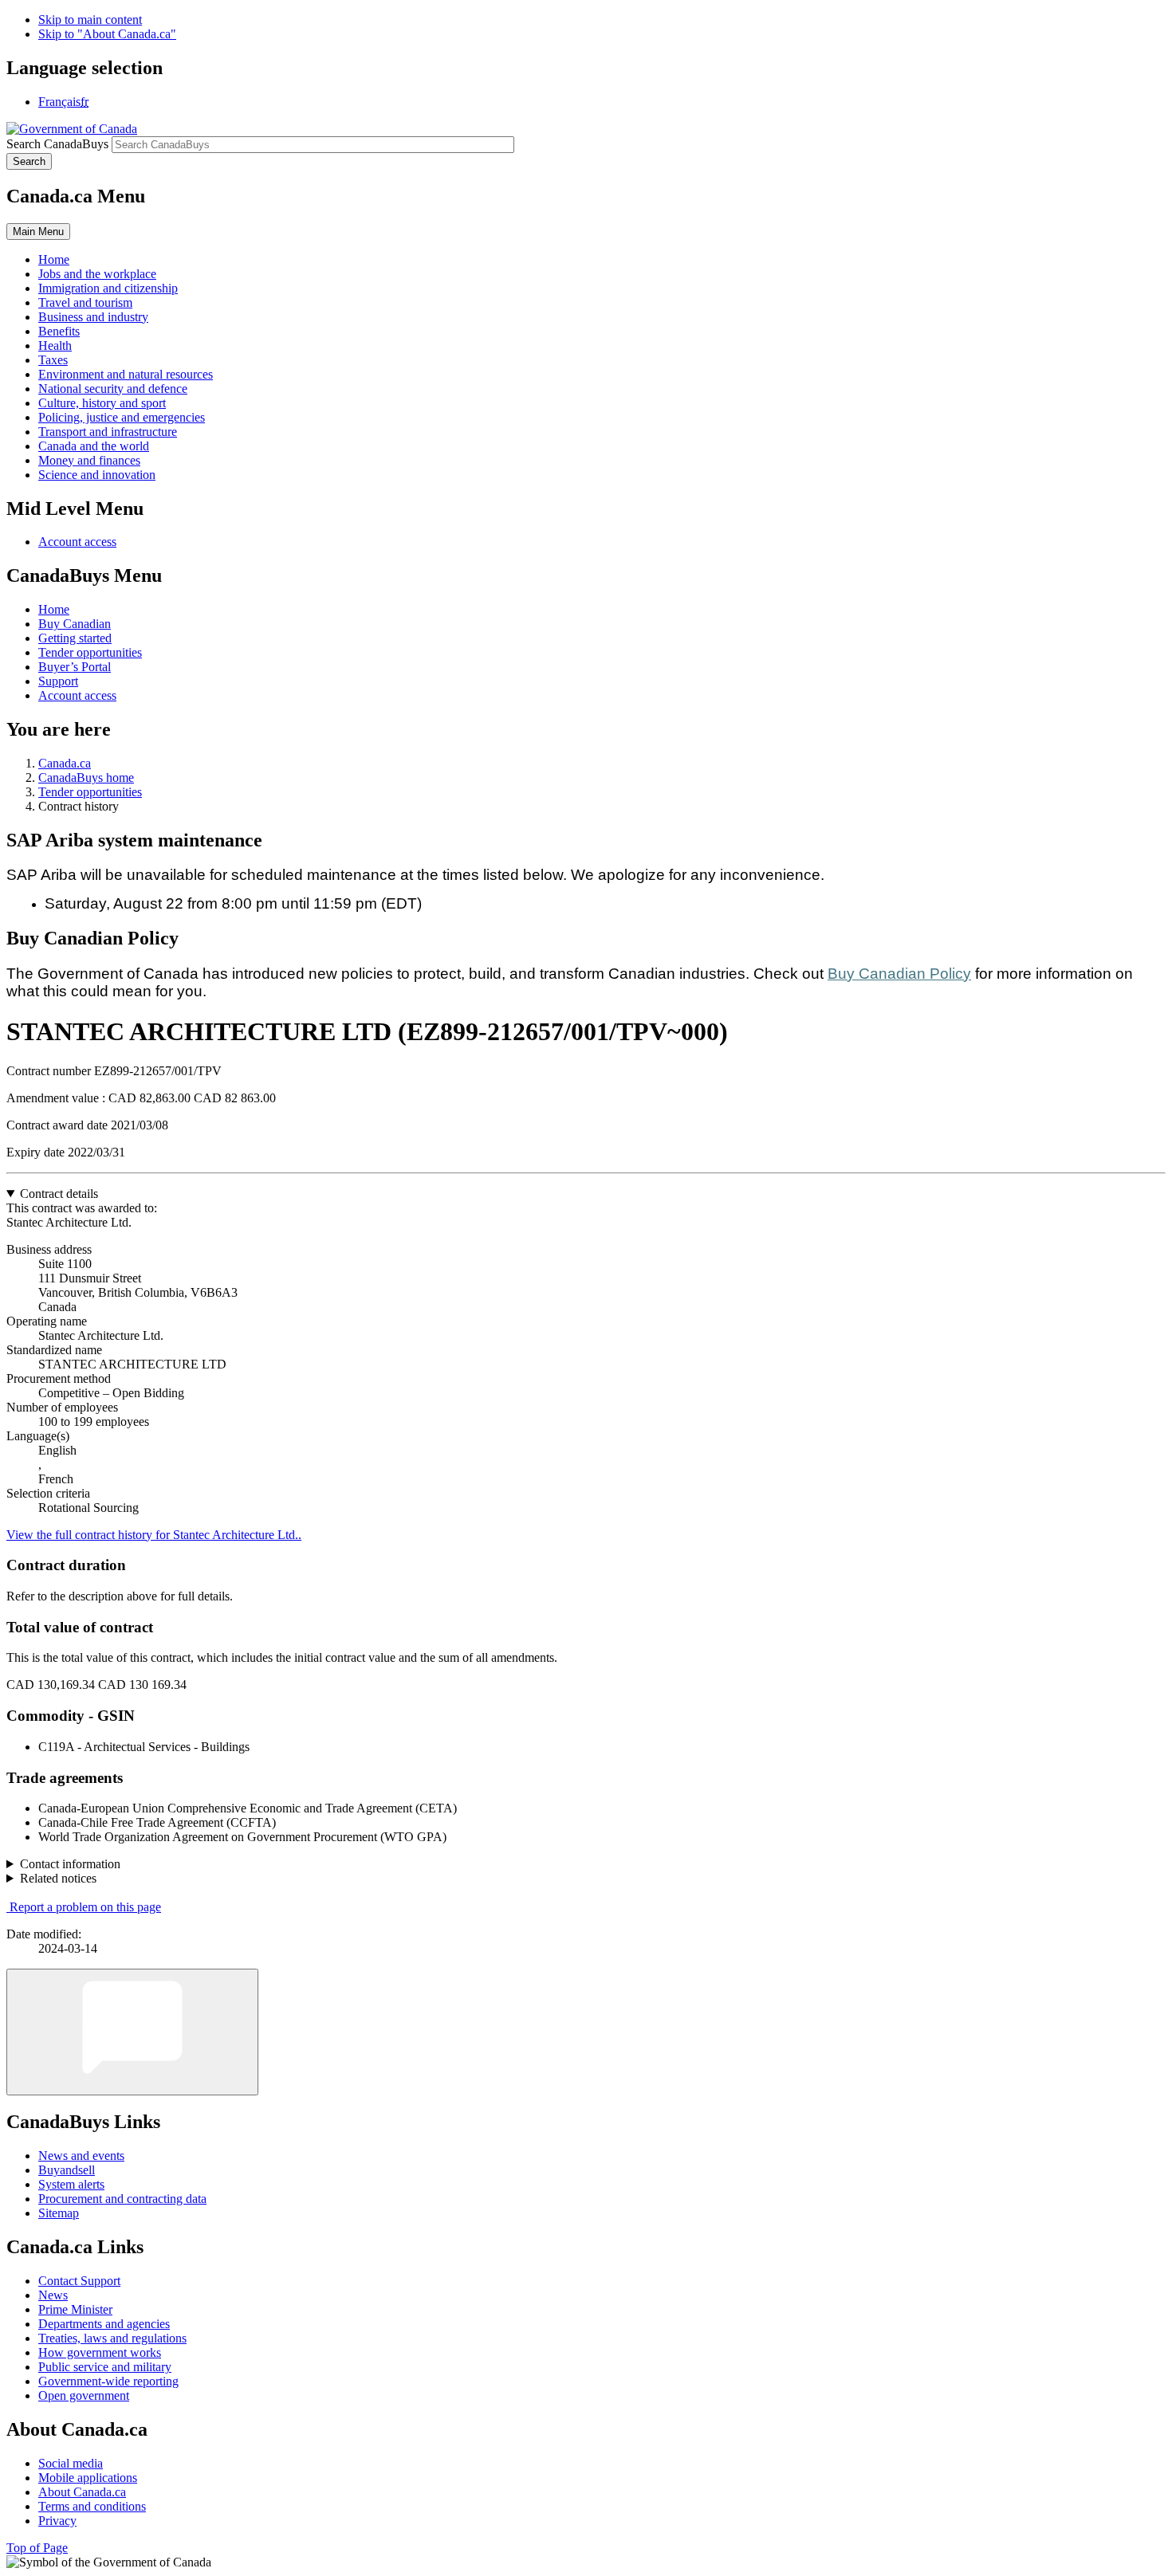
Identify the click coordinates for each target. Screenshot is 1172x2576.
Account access (77, 542)
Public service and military (105, 2367)
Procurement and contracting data (122, 2199)
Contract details (59, 1194)
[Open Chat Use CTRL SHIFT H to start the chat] (132, 2032)
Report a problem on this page (85, 1907)
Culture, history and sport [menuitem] (102, 403)
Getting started (75, 638)
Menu (38, 232)
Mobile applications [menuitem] (88, 2478)
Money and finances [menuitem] (89, 460)
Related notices (58, 1878)
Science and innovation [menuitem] (97, 475)
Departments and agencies (104, 2324)
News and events (81, 2156)
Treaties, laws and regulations (112, 2338)
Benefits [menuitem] (59, 331)
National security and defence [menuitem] (113, 389)
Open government (84, 2395)
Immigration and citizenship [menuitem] (108, 288)
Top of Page (37, 2548)
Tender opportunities (90, 652)
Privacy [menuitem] (57, 2521)
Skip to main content (90, 20)
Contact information (70, 1864)
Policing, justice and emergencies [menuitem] (122, 417)
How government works (100, 2352)
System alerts (71, 2184)
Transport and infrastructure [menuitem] (108, 432)
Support (58, 681)
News (53, 2295)
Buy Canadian (75, 624)
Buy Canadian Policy (899, 974)
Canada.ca (65, 763)
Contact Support (79, 2281)
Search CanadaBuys (57, 144)
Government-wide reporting (108, 2381)
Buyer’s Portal (75, 667)
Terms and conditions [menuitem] (92, 2506)
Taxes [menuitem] (53, 360)
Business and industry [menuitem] (93, 317)
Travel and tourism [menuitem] (85, 302)
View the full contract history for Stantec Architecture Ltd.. (154, 1535)
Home (54, 609)
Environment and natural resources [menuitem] (126, 374)
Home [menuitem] (54, 259)
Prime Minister (75, 2309)
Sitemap (59, 2213)
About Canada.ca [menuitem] (82, 2492)
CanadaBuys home (86, 778)
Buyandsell (67, 2170)
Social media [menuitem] (71, 2463)
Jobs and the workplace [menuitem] (97, 274)
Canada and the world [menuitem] (94, 446)
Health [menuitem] (55, 346)
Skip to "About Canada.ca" (107, 34)
